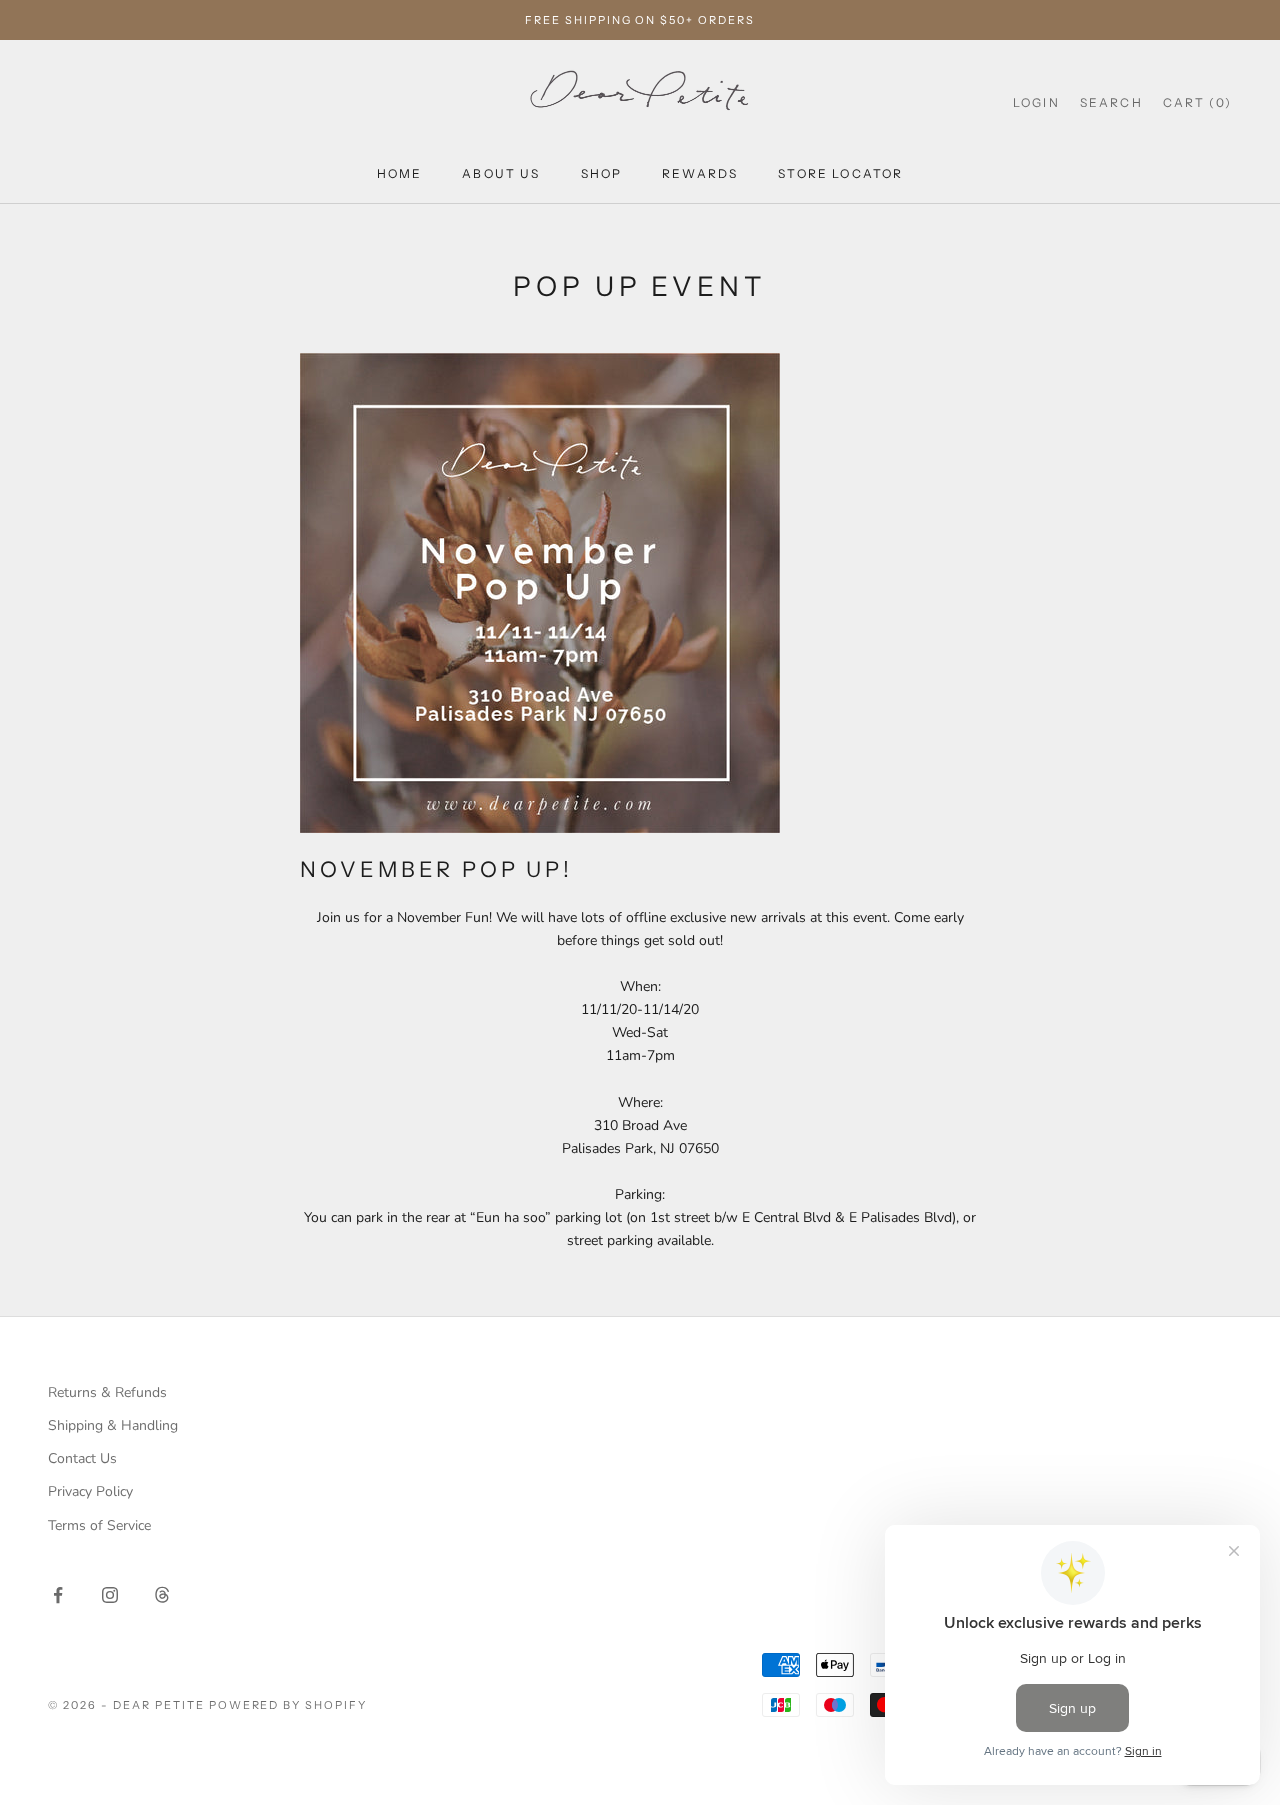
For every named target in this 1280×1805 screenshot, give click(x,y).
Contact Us (82, 1458)
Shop (602, 173)
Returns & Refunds (107, 1392)
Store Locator (840, 173)
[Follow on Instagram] (110, 1595)
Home (400, 173)
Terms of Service (99, 1525)
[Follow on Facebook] (58, 1595)
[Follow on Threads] (162, 1595)
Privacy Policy (90, 1491)
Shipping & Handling (113, 1425)
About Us (501, 173)
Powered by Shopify (288, 1705)
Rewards (700, 173)
